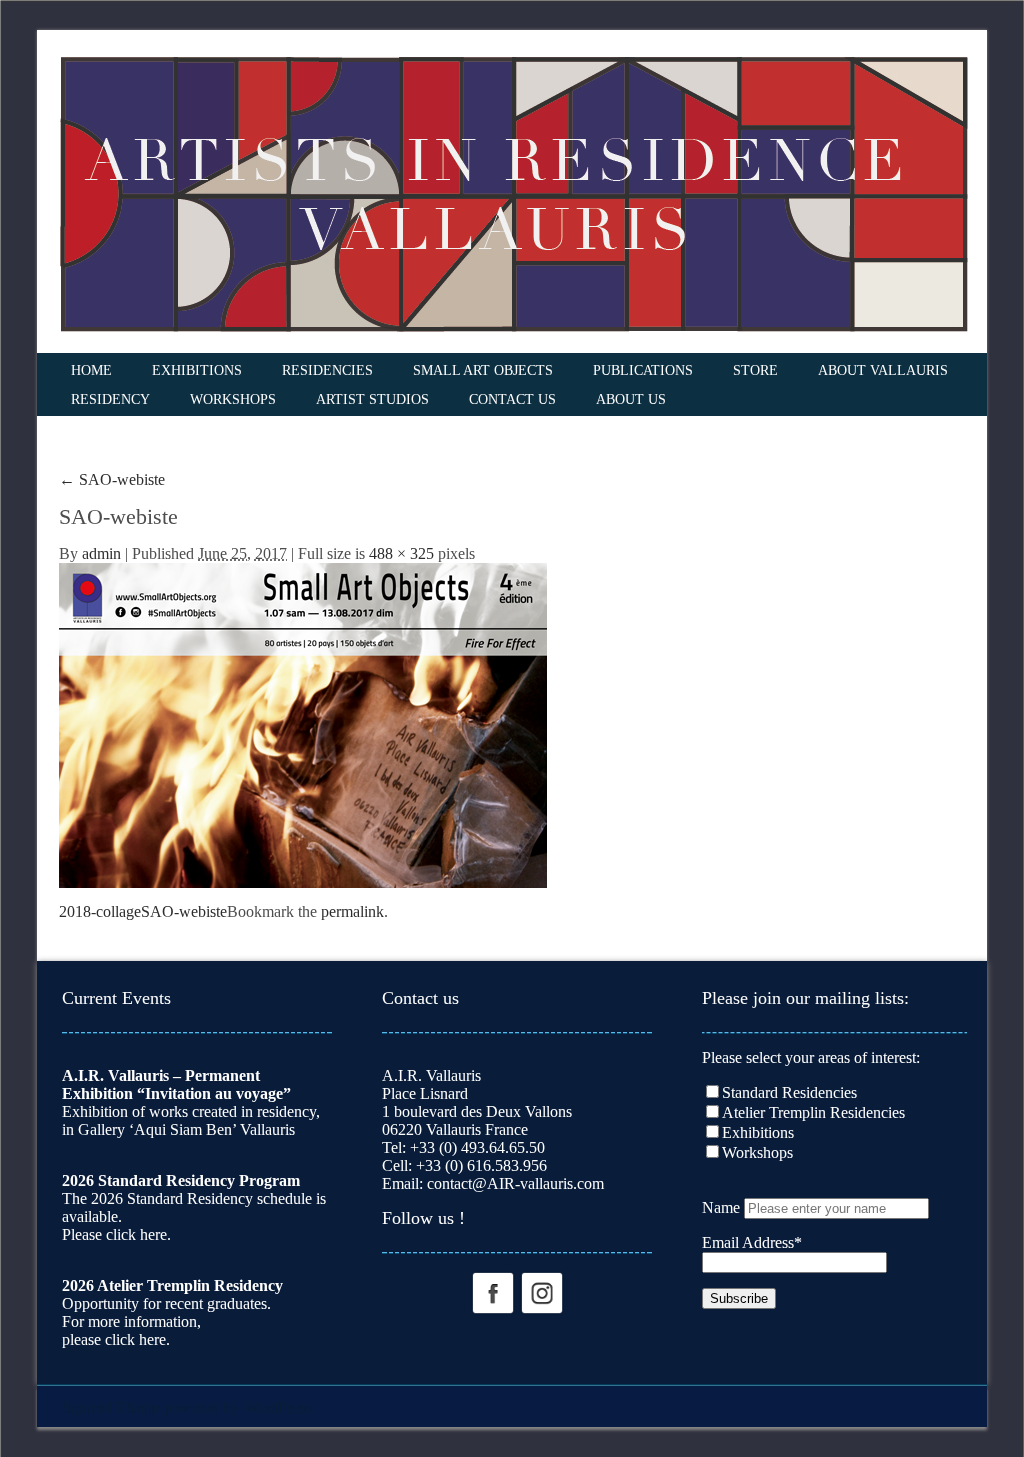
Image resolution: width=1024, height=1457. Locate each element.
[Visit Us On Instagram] (541, 1291)
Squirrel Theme (111, 1407)
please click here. (116, 1339)
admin (101, 553)
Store (755, 370)
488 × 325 (401, 553)
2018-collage (100, 911)
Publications (643, 370)
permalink (352, 911)
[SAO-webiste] (303, 723)
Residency (110, 399)
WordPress (277, 1407)
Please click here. (116, 1234)
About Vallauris (883, 370)
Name (721, 1207)
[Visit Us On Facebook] (492, 1291)
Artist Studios (372, 399)
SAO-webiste (112, 479)
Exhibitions (197, 370)
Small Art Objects (483, 370)
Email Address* (752, 1242)
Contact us (512, 399)
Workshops (233, 399)
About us (631, 399)
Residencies (327, 370)
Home (91, 370)
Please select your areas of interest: (811, 1057)
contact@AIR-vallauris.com (515, 1183)
